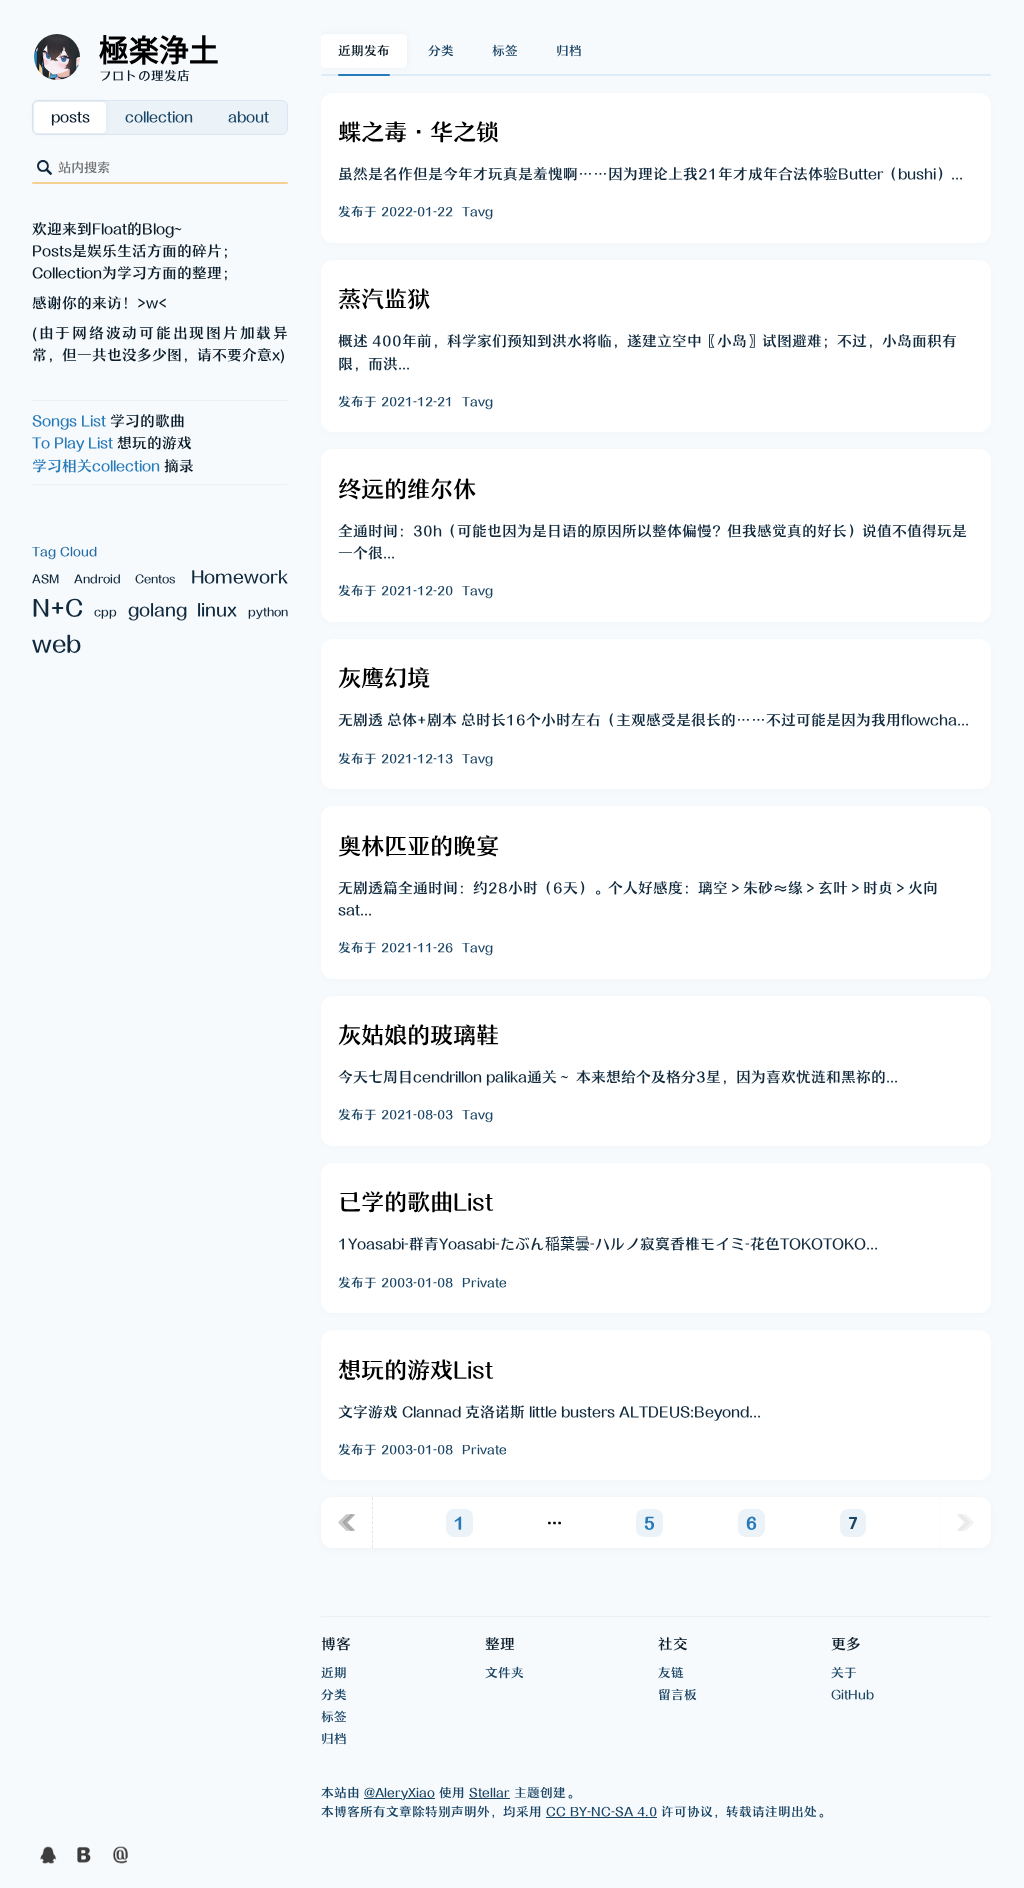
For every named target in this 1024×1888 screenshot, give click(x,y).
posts (70, 117)
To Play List (72, 443)
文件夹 (504, 1672)
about (248, 117)
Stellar (489, 1792)
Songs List (69, 421)
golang (157, 609)
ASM (45, 579)
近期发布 (364, 50)
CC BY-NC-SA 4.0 (601, 1811)
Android (97, 579)
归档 (569, 50)
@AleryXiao (399, 1792)
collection (159, 117)
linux (217, 609)
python (268, 612)
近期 (334, 1672)
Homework (239, 576)
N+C (57, 608)
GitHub (852, 1694)
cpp (105, 612)
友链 (671, 1672)
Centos (155, 579)
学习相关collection (96, 466)
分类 (441, 50)
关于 (844, 1672)
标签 (505, 50)
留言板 (677, 1694)
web (56, 644)
